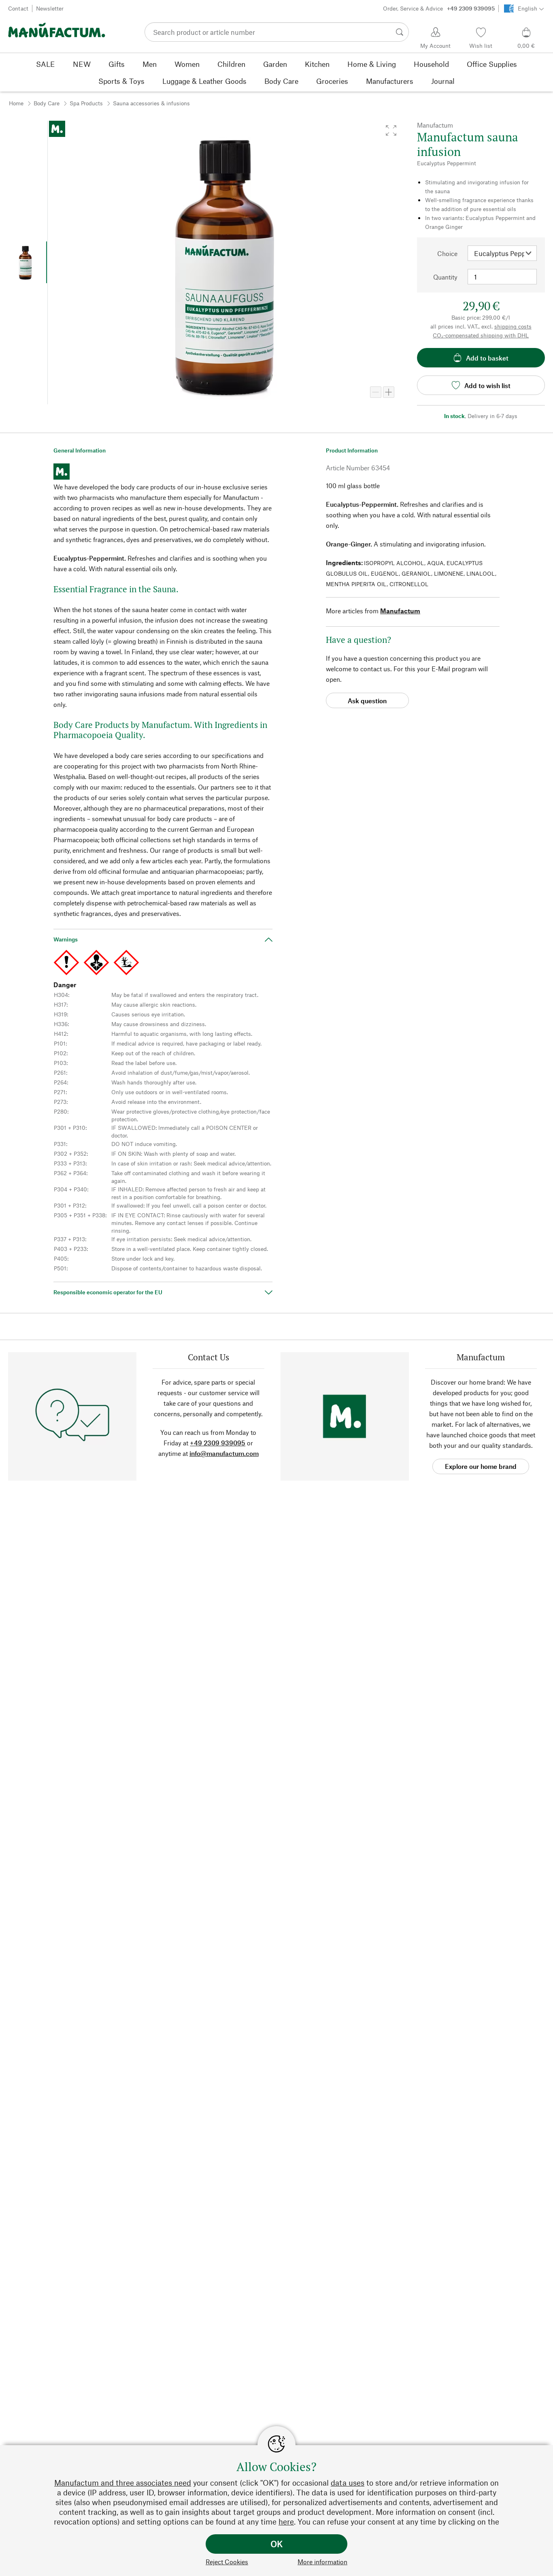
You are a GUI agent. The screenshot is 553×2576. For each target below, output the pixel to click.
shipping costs (513, 326)
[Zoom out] (376, 392)
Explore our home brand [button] (481, 1466)
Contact (18, 8)
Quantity (445, 277)
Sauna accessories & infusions (151, 103)
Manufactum (400, 611)
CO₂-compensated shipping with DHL (481, 335)
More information (322, 2562)
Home (16, 103)
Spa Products (86, 103)
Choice (447, 253)
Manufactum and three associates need (123, 2483)
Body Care (47, 103)
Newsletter (50, 8)
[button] (391, 130)
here (286, 2522)
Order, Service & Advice (439, 8)
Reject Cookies (227, 2562)
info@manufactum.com (224, 1453)
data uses (348, 2483)
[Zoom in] (389, 392)
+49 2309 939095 (218, 1443)
